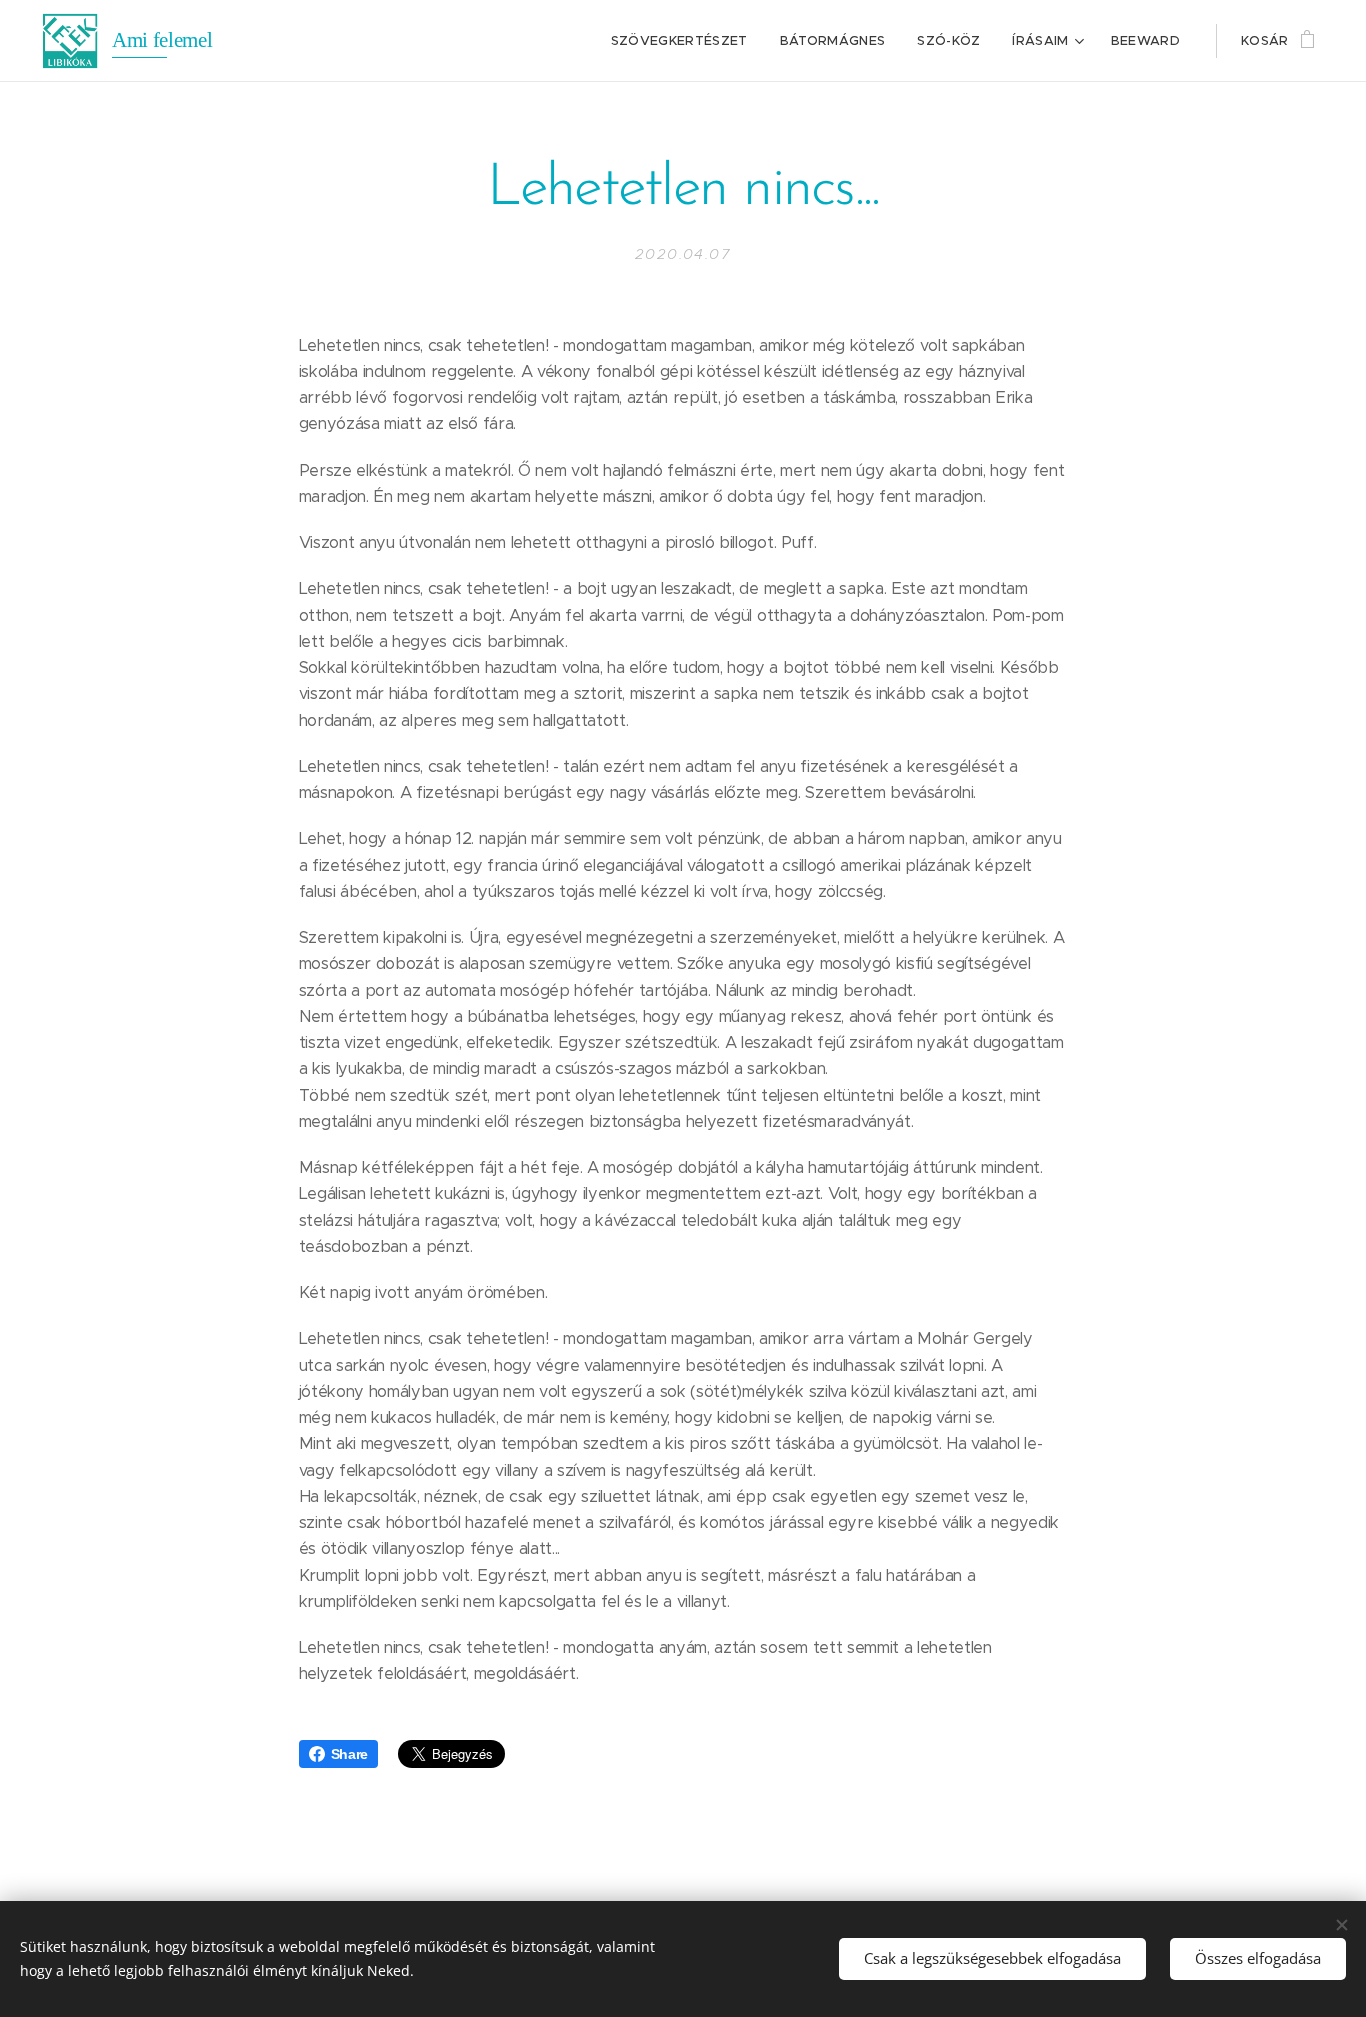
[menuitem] (685, 41)
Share (349, 1754)
